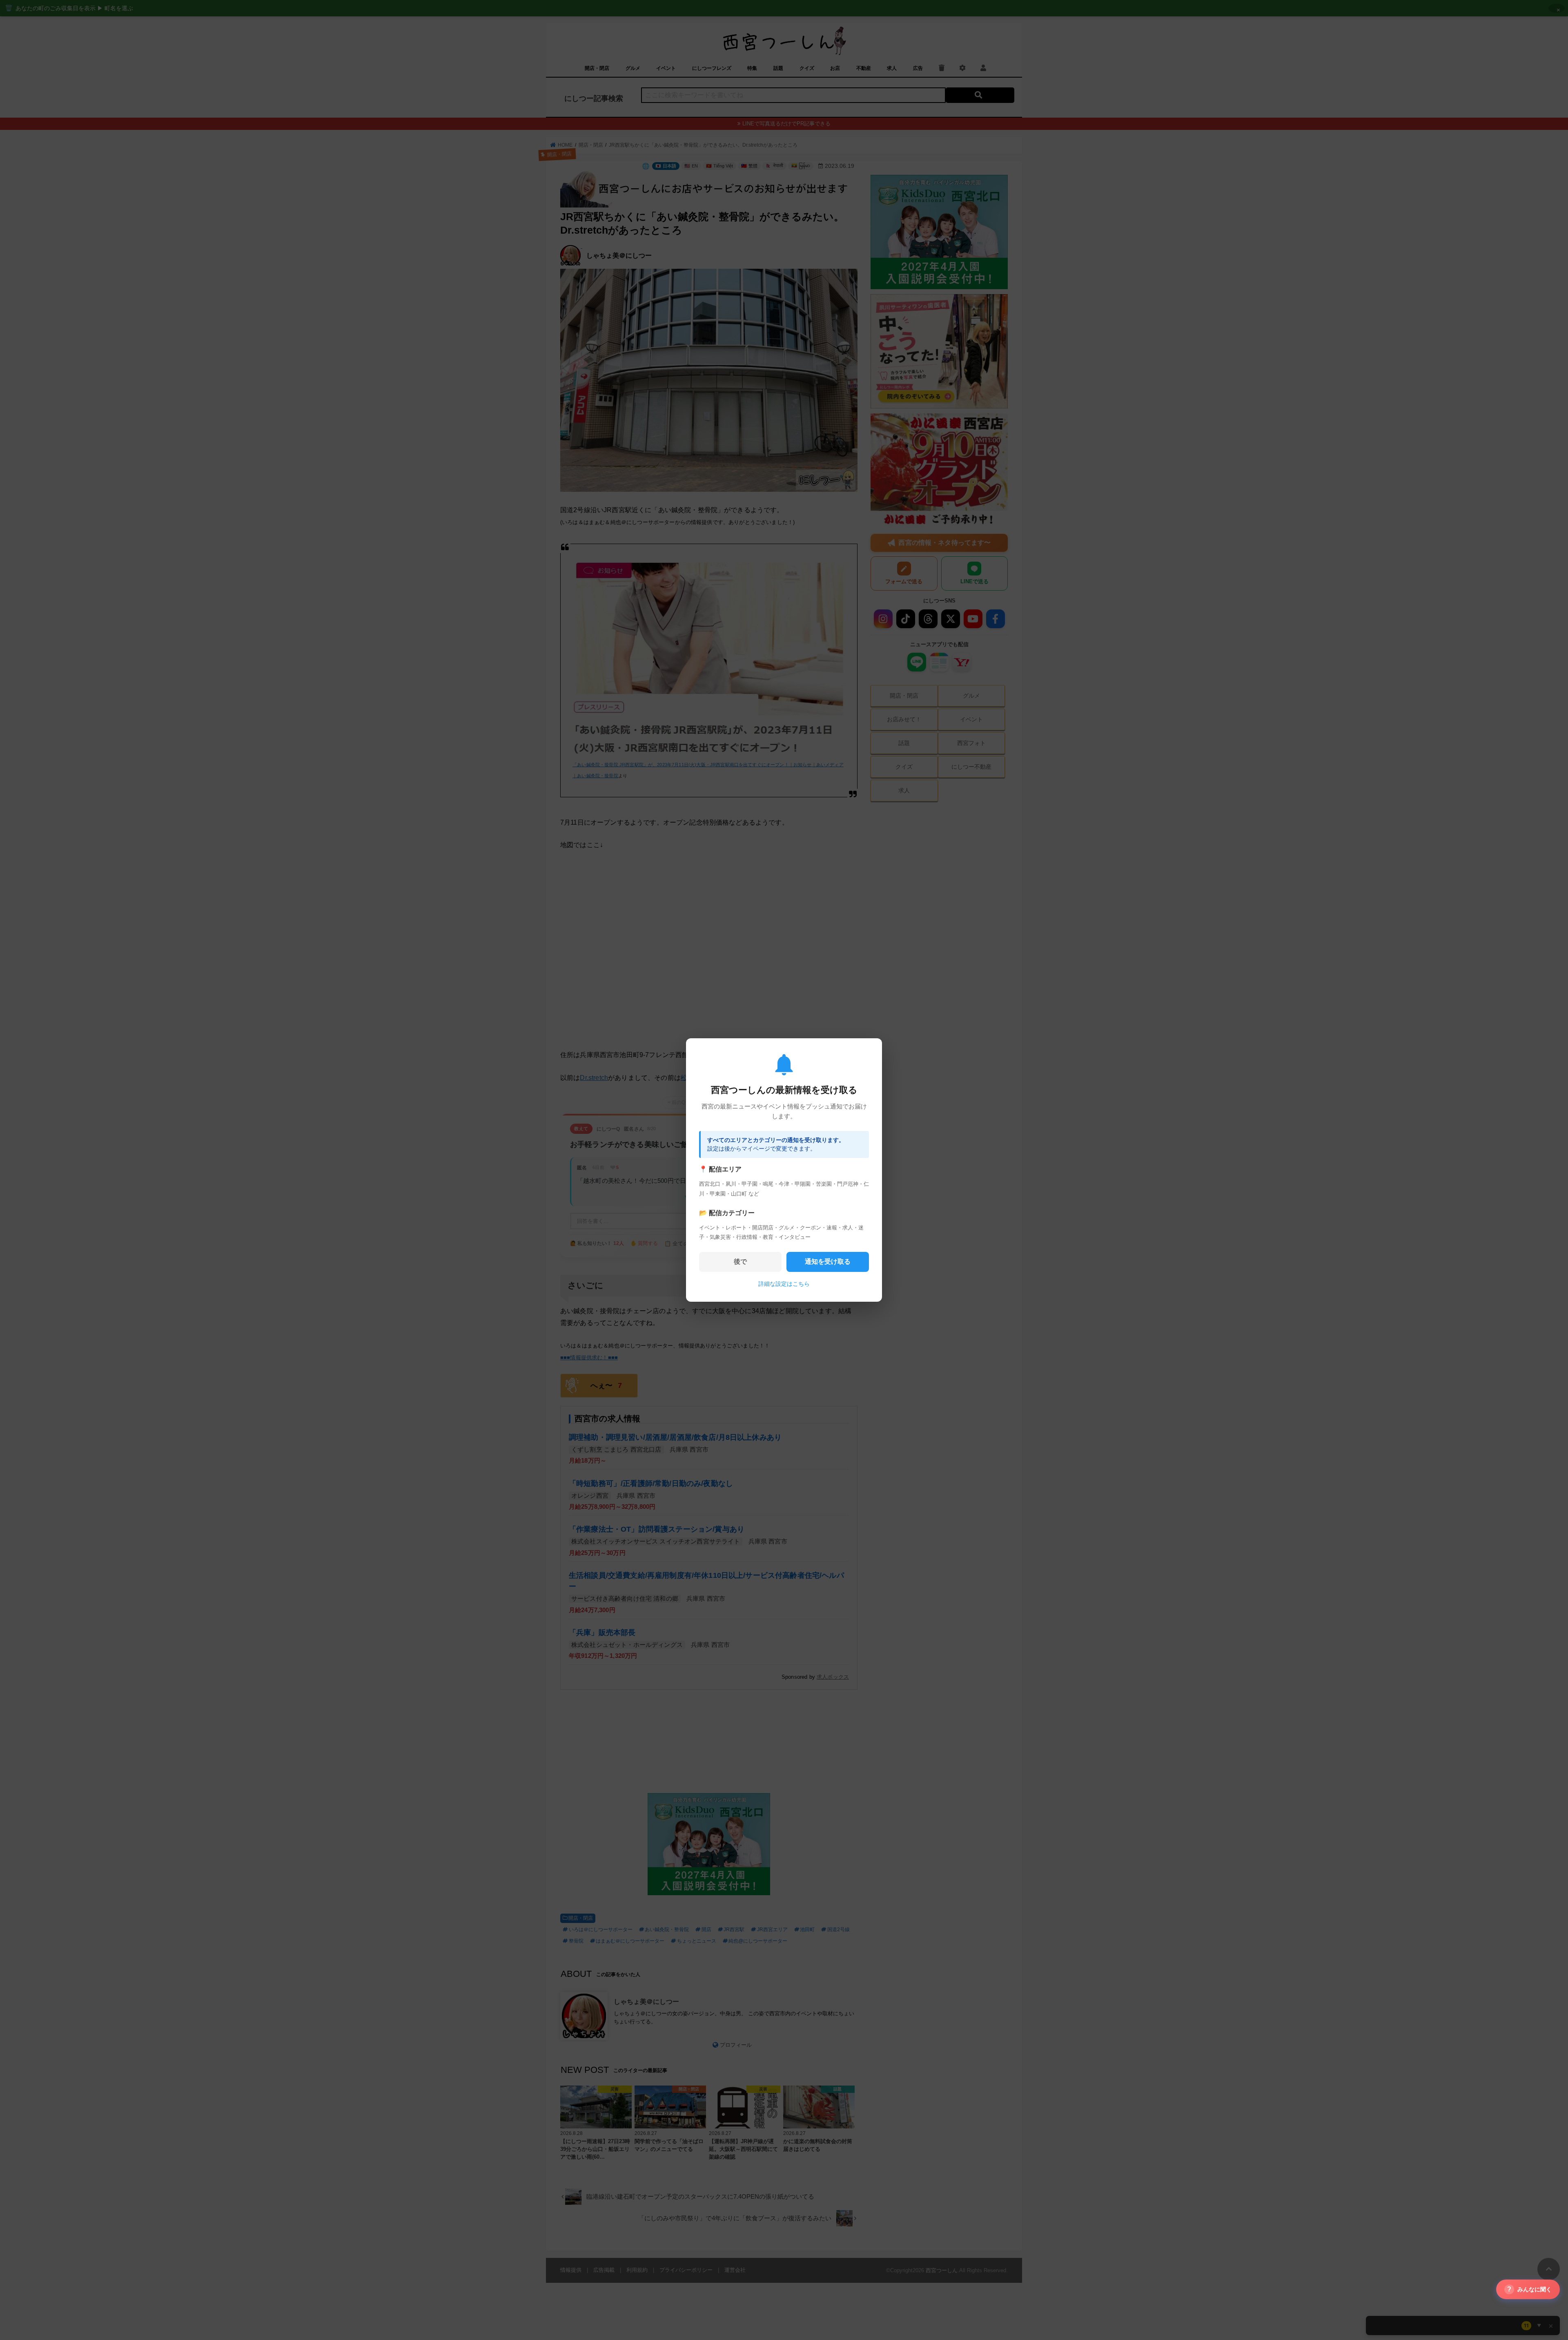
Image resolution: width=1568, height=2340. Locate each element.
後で (740, 1261)
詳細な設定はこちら (784, 1284)
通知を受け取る (828, 1261)
